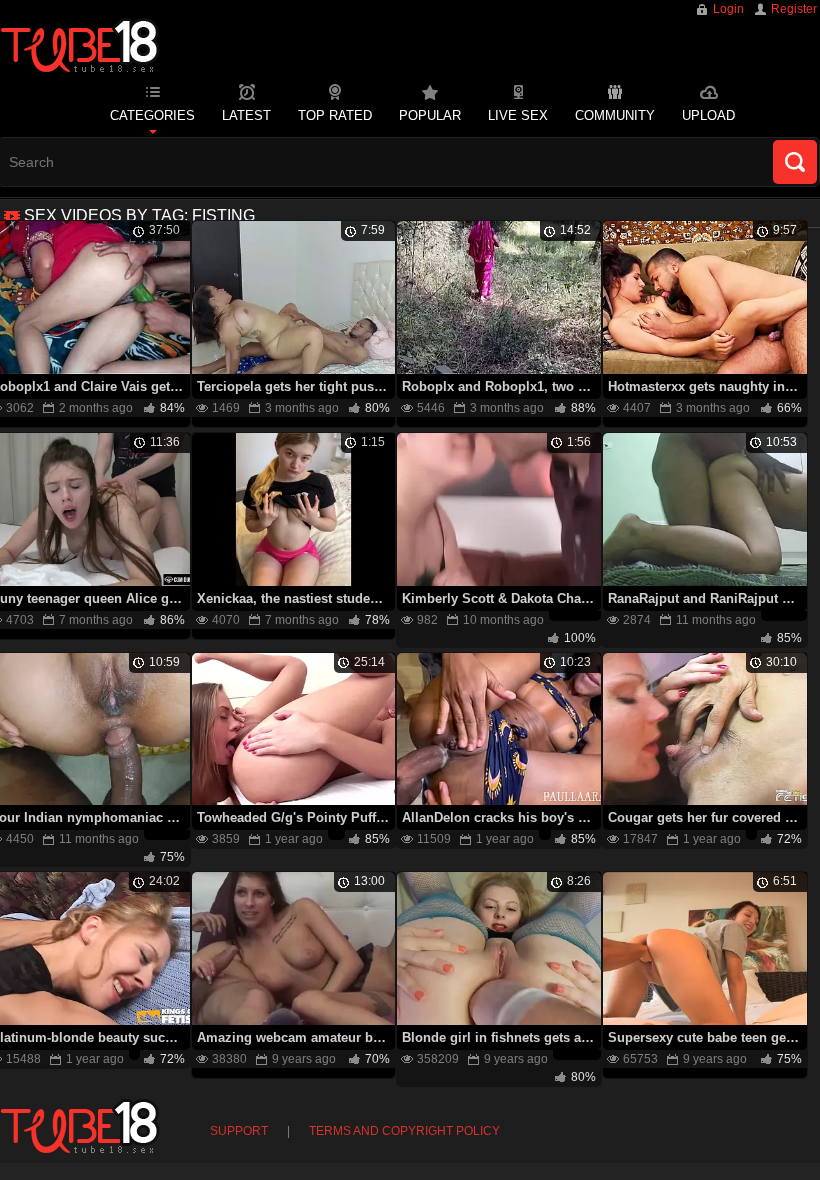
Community (615, 115)
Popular (430, 115)
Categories (152, 115)
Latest (246, 115)
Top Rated (335, 115)
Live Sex (518, 115)
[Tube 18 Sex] (80, 48)
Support (239, 1131)
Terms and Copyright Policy (404, 1131)
